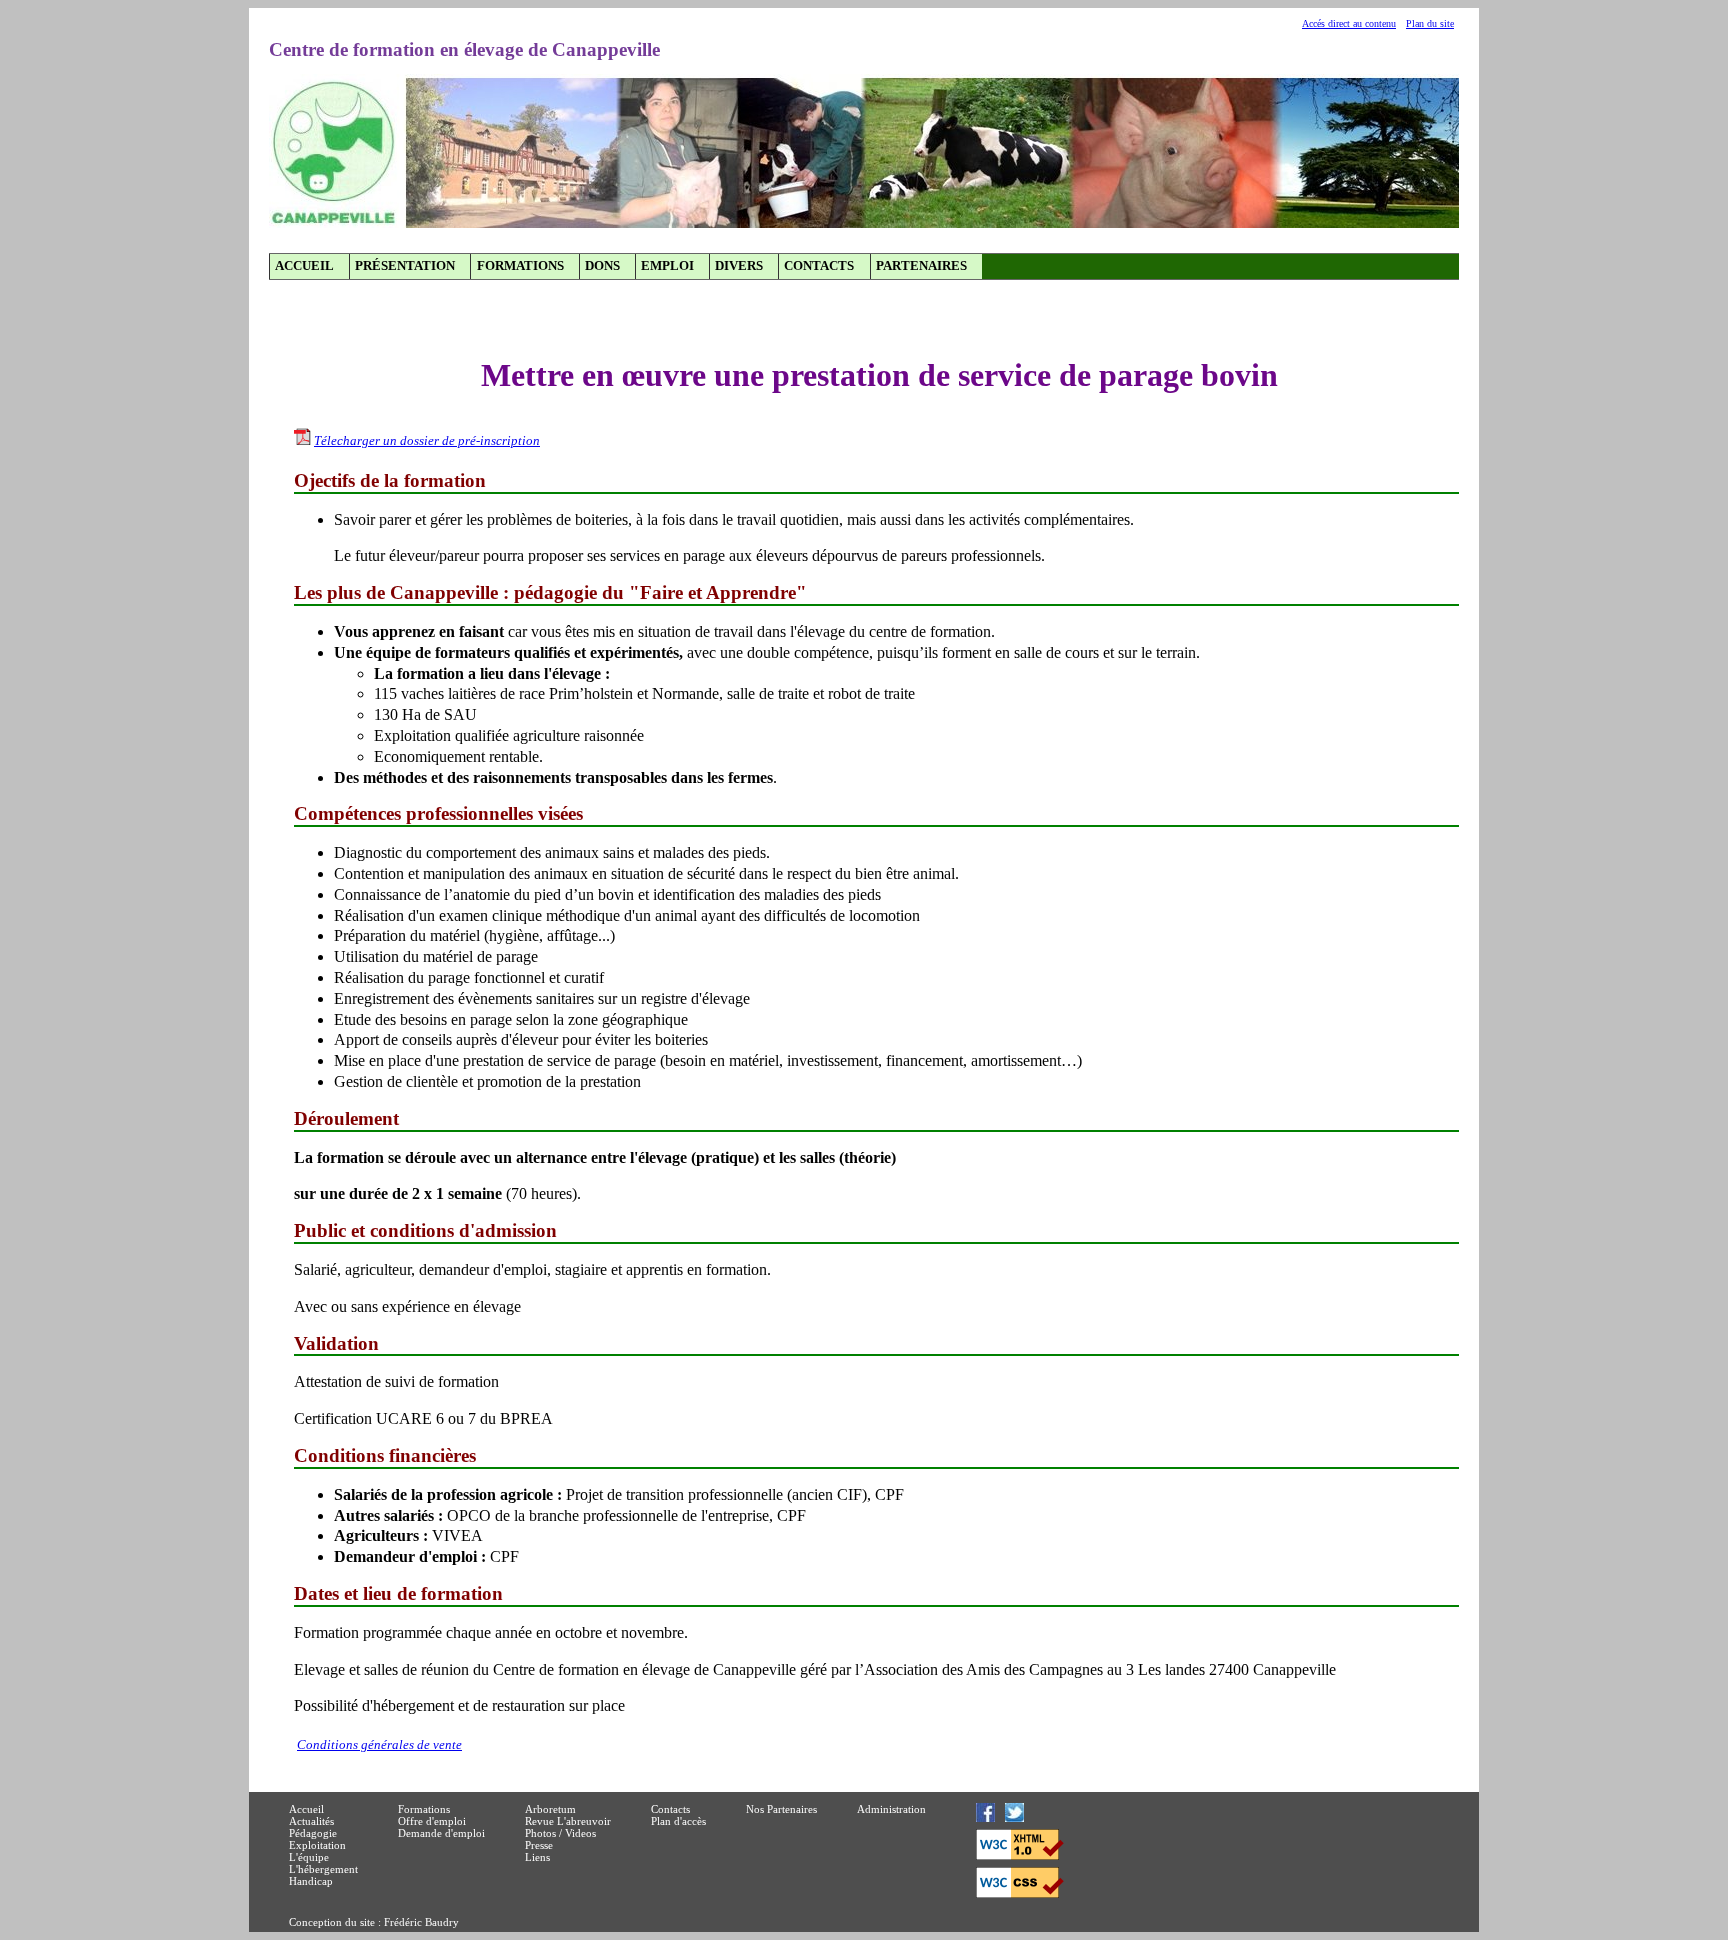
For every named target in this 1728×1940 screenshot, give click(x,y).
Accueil (304, 266)
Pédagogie (313, 1833)
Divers (739, 266)
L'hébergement (323, 1869)
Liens (537, 1857)
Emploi (667, 266)
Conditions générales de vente (379, 1745)
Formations (520, 266)
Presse (539, 1845)
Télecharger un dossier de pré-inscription (427, 441)
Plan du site (1430, 23)
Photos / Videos (560, 1833)
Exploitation (317, 1845)
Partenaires (921, 266)
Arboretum (550, 1809)
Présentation (405, 266)
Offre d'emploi (432, 1821)
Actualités (311, 1821)
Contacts (819, 266)
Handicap (311, 1881)
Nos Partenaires (781, 1809)
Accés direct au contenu (1349, 23)
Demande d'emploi (441, 1833)
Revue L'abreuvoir (568, 1821)
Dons (602, 266)
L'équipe (309, 1857)
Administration (891, 1809)
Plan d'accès (678, 1821)
